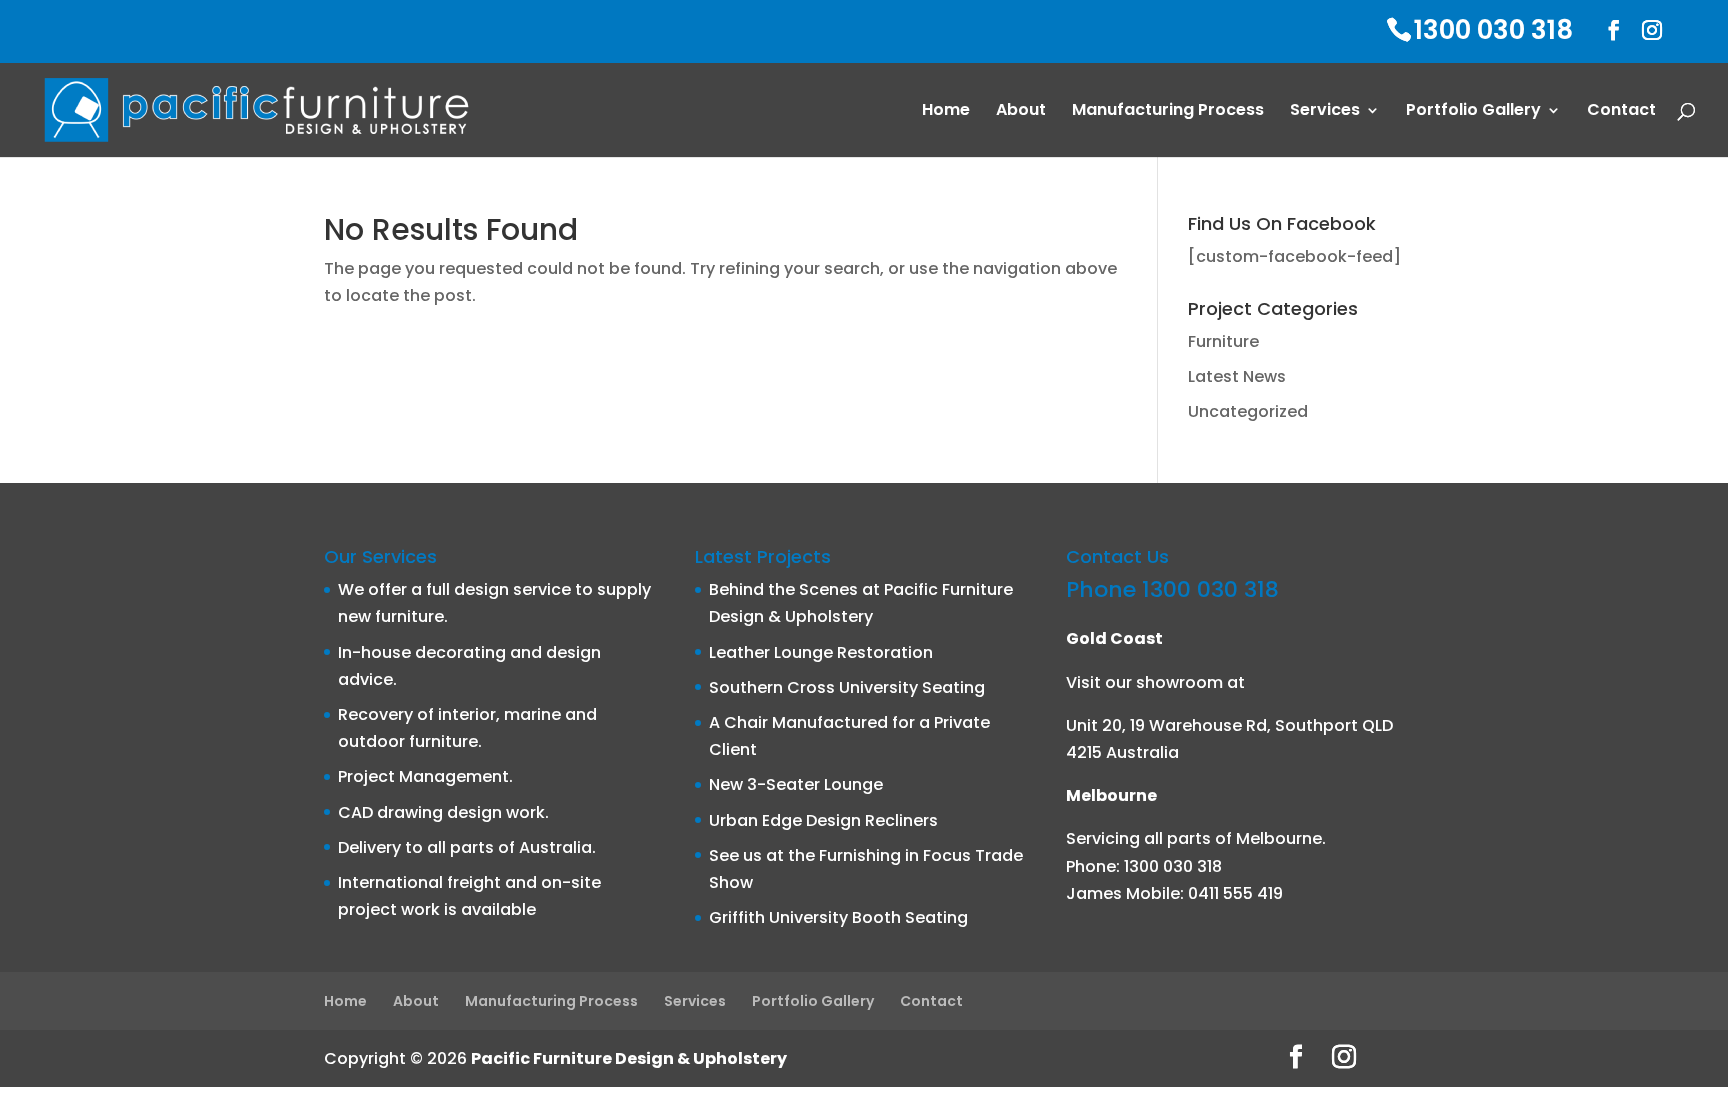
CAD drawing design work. (443, 812)
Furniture (1223, 341)
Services (1325, 112)
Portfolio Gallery (1473, 112)
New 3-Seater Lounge (796, 784)
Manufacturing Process (1168, 112)
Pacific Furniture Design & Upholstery (629, 1058)
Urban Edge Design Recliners (823, 820)
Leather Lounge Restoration (821, 652)
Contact (1621, 112)
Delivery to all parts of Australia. (467, 847)
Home (946, 112)
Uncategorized (1248, 411)
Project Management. (425, 776)
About (1021, 112)
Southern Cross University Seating (847, 687)
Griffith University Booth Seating (838, 917)
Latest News (1237, 376)
